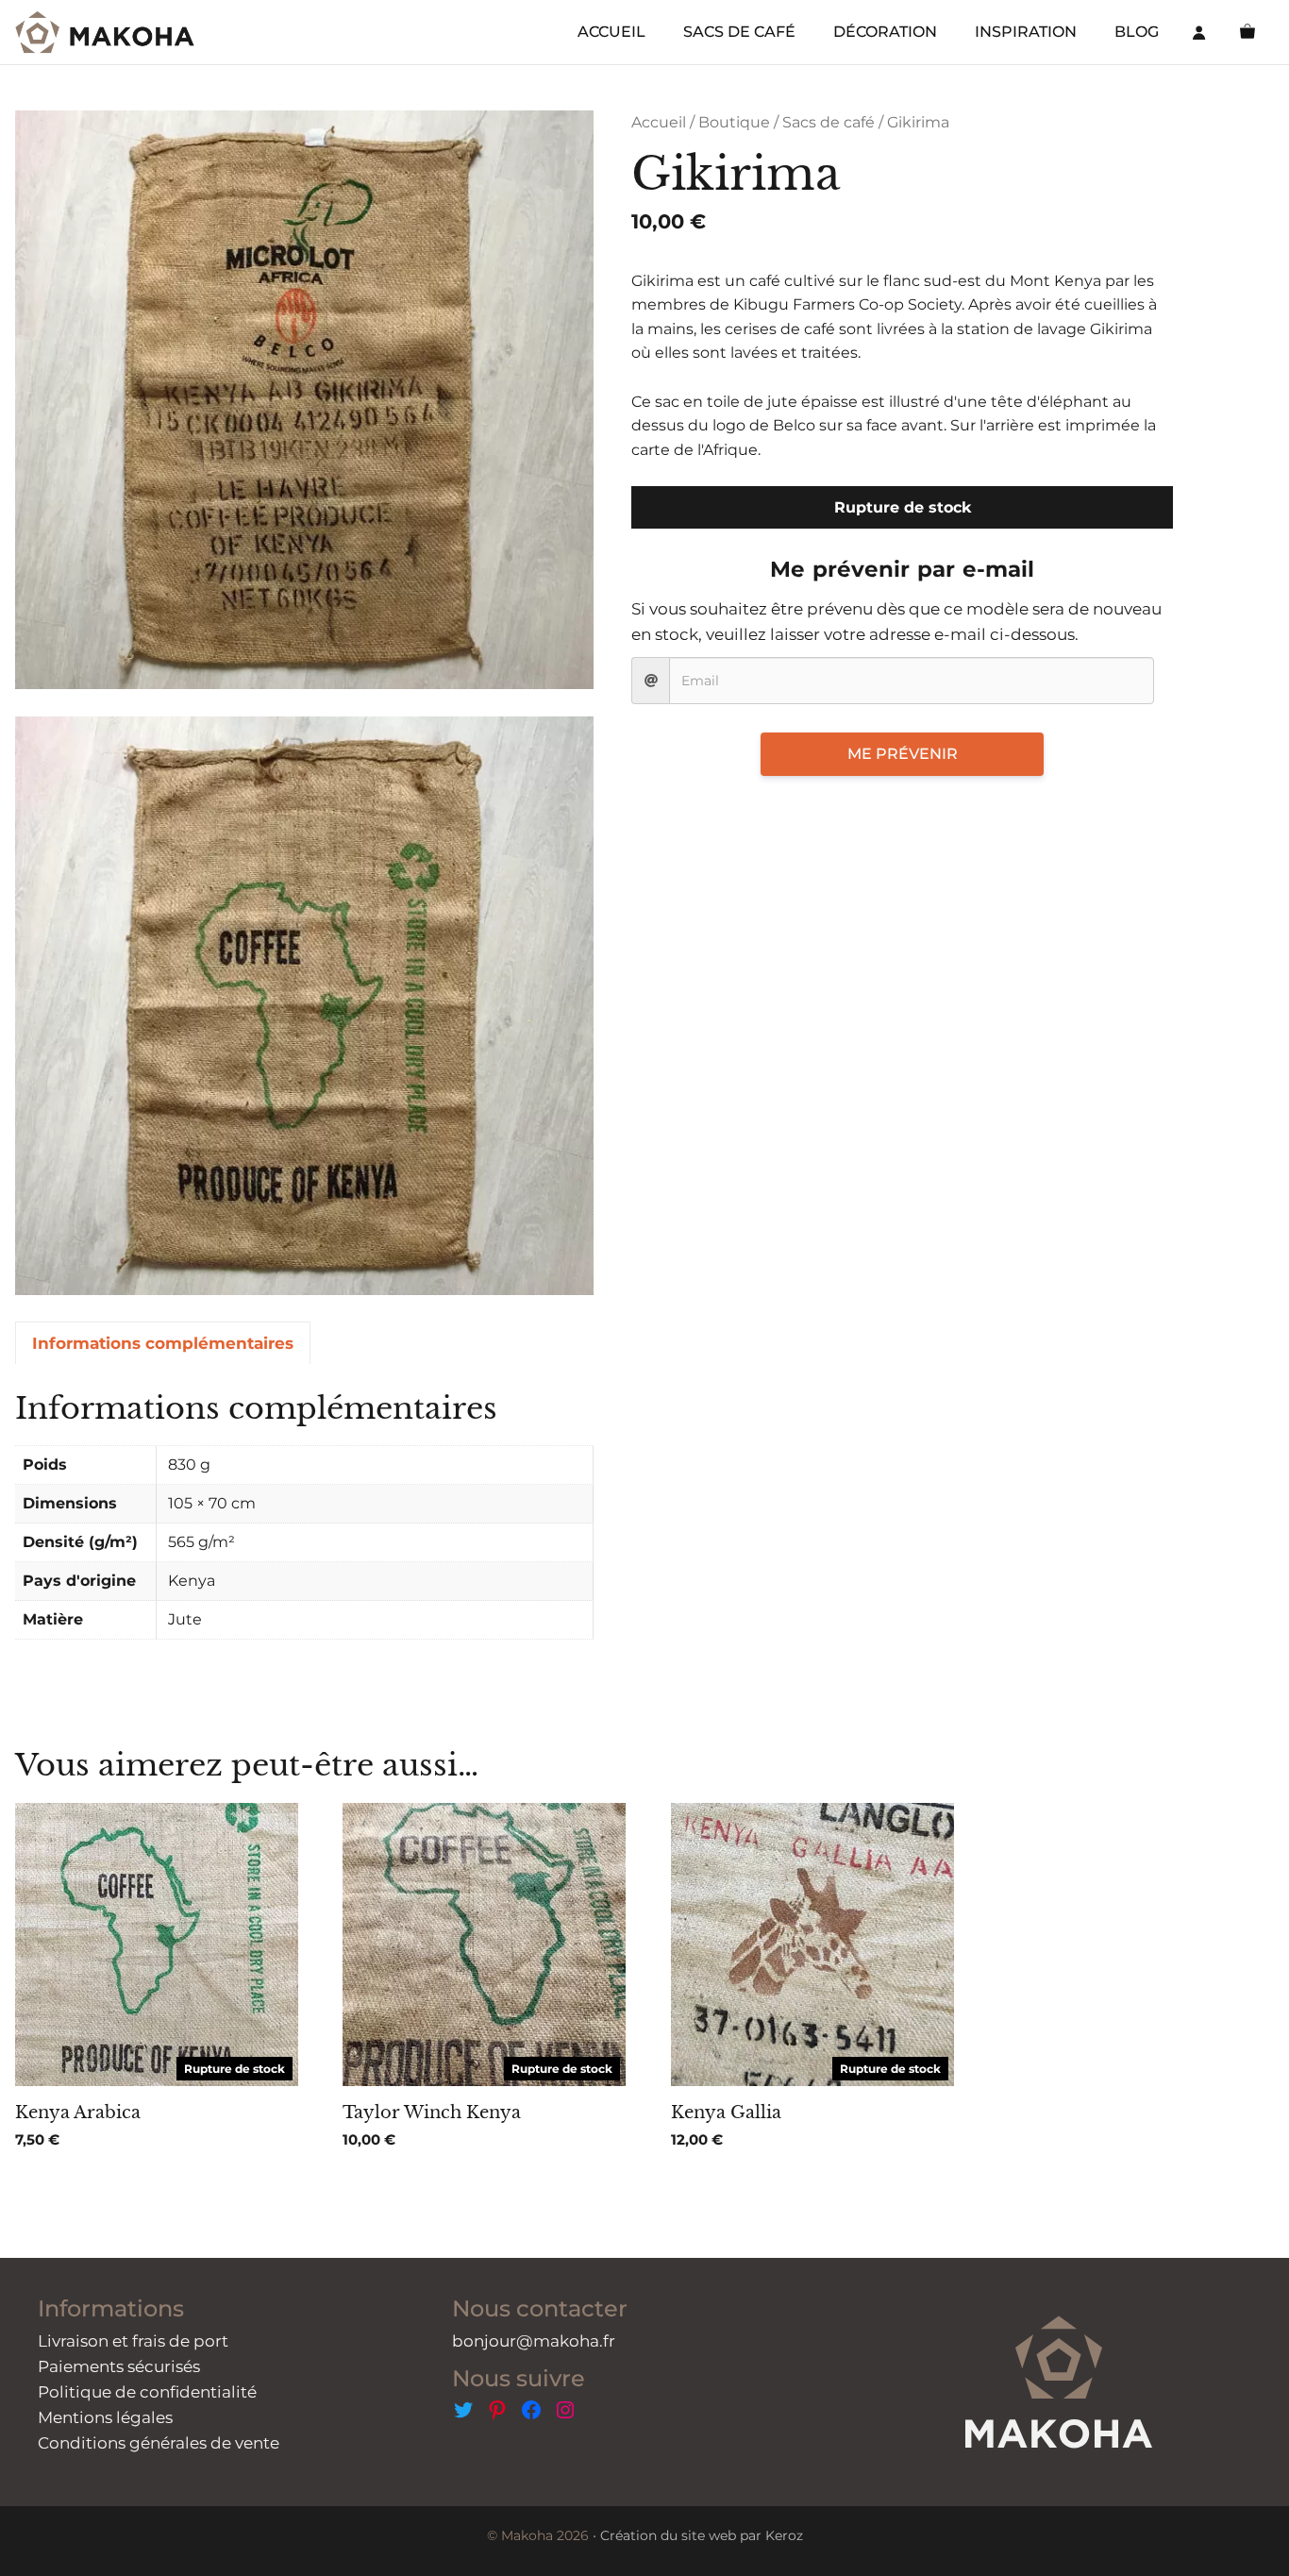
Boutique (734, 122)
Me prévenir (903, 754)
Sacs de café (829, 122)
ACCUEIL (611, 32)
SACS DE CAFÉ (739, 32)
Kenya (192, 1581)
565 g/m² (201, 1542)
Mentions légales (105, 2417)
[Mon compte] (1199, 32)
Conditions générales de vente (159, 2443)
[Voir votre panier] (1247, 32)
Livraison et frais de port (133, 2341)
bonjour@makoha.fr (534, 2341)
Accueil (659, 122)
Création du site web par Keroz (702, 2535)
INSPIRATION (1026, 32)
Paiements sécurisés (119, 2366)
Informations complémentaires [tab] (163, 1343)
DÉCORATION (885, 32)
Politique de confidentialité (147, 2392)
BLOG (1137, 32)
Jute (185, 1619)
